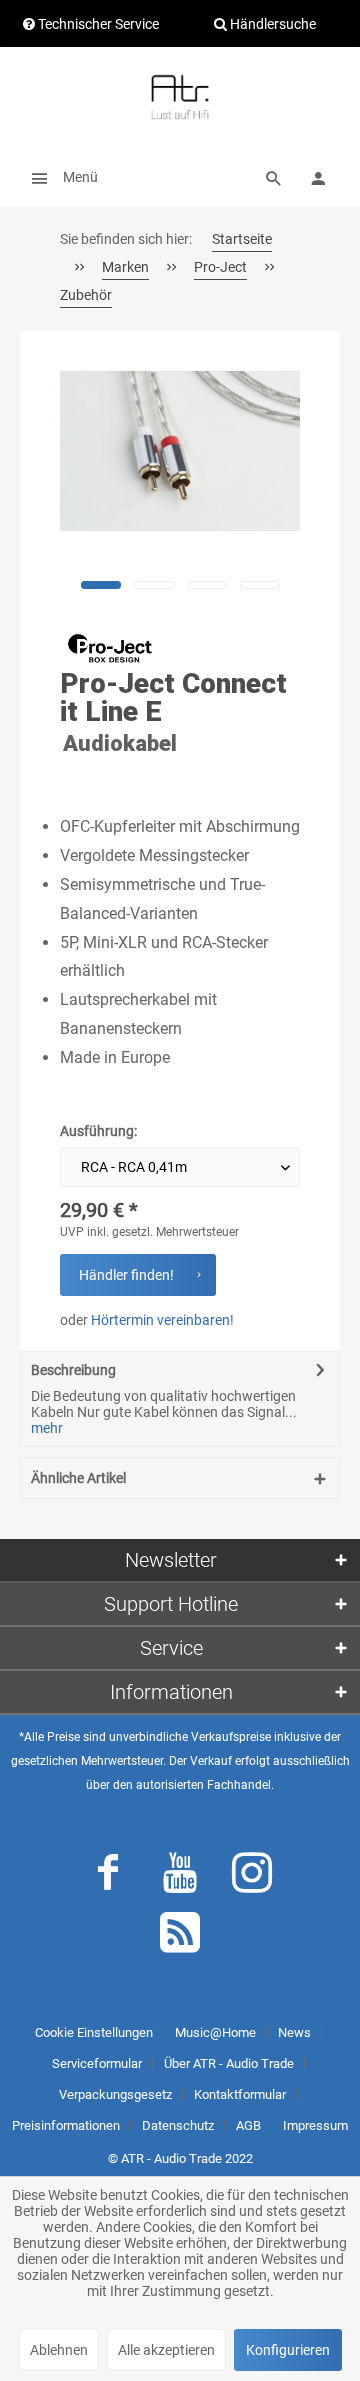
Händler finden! (126, 1275)
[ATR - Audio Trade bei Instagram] (252, 1877)
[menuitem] (59, 177)
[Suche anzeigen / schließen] (274, 177)
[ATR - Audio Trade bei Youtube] (180, 1877)
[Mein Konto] (318, 177)
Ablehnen (59, 2350)
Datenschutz (178, 2125)
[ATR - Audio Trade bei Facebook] (108, 1877)
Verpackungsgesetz (115, 2094)
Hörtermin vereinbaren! (162, 1320)
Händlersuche (271, 24)
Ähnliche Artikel (78, 1478)
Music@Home (215, 2032)
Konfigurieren (288, 2350)
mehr (47, 1428)
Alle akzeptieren (166, 2350)
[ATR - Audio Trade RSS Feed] (180, 1937)
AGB (248, 2125)
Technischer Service (97, 24)
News (294, 2032)
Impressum (315, 2125)
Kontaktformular (240, 2094)
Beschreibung (73, 1370)
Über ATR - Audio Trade (229, 2063)
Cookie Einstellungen (94, 2032)
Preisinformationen (66, 2125)
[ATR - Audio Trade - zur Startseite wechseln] (180, 97)
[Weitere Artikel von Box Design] (110, 648)
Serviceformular (97, 2063)
